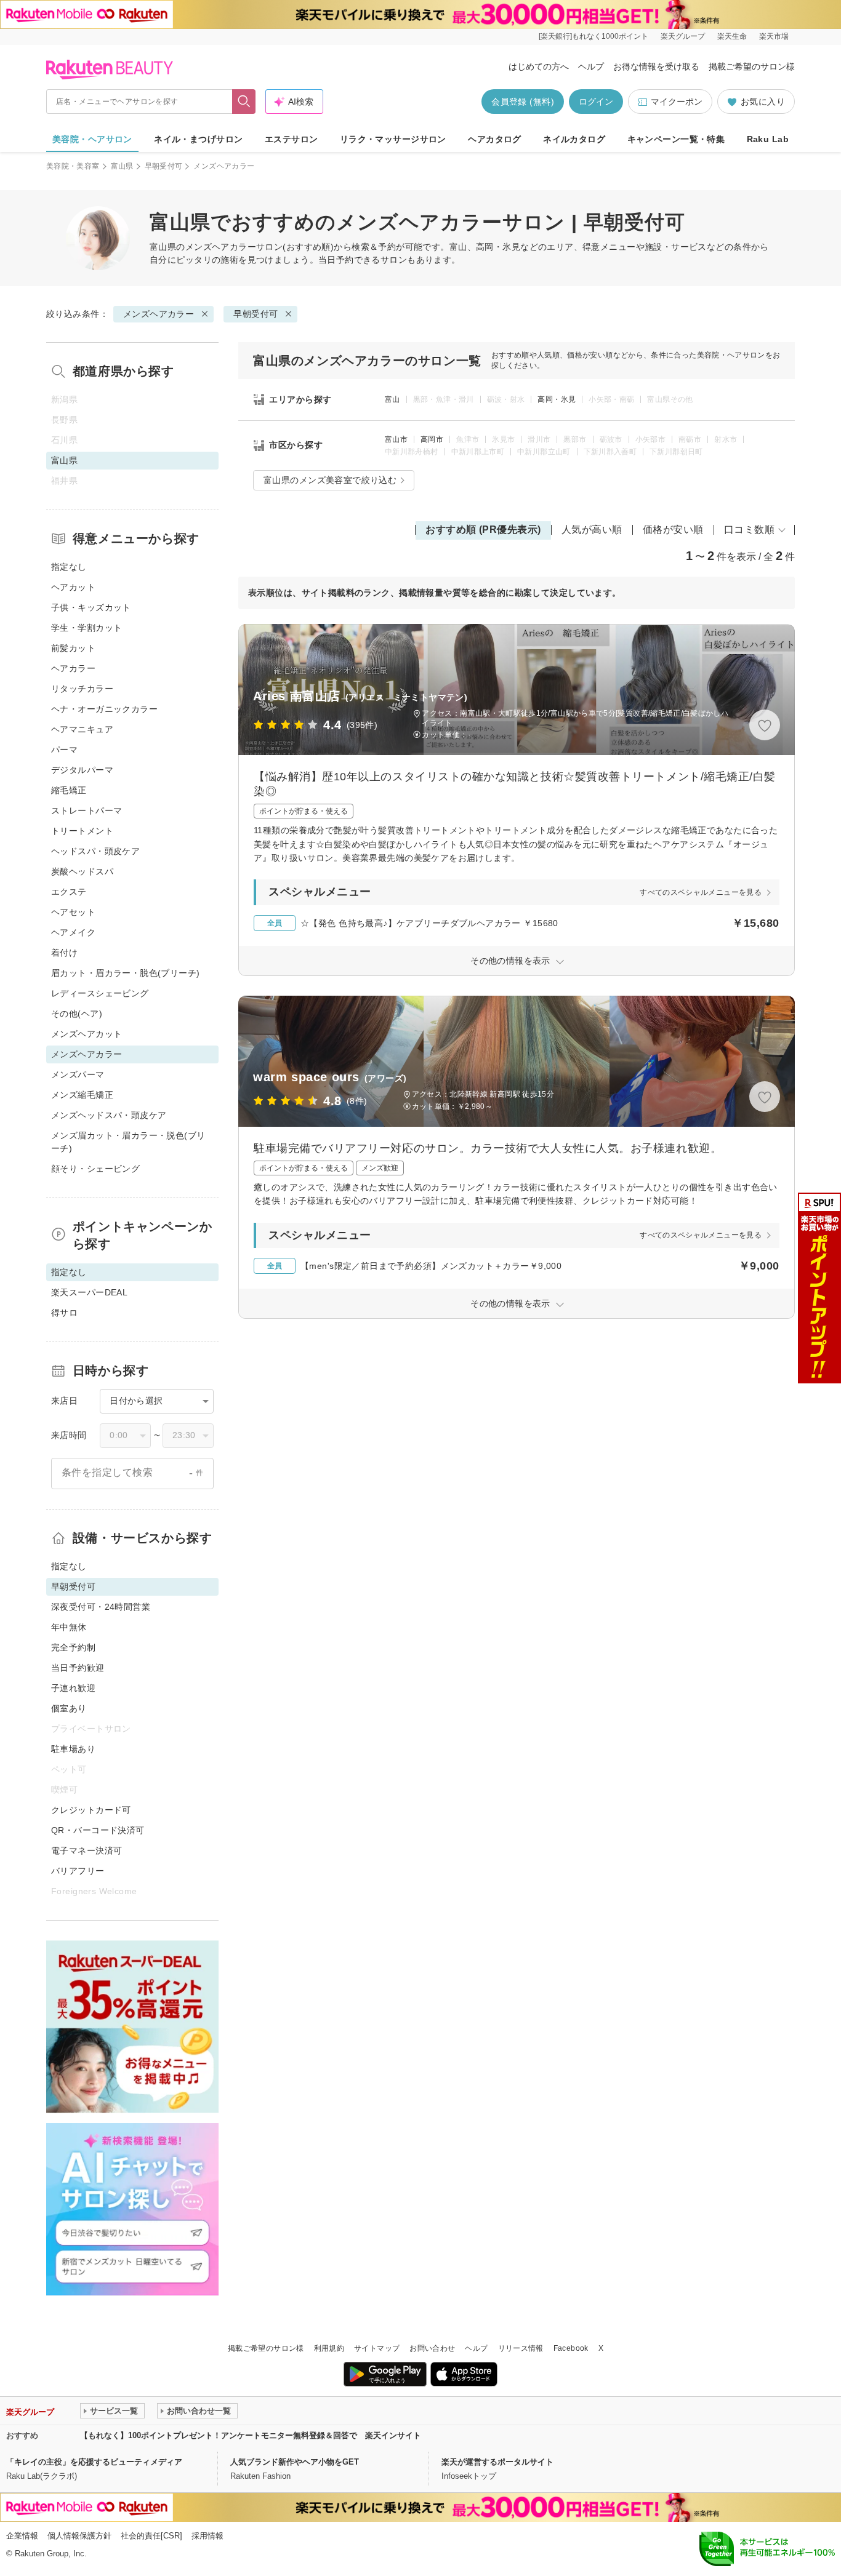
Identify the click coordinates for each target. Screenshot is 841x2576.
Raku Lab (768, 139)
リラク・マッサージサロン (393, 139)
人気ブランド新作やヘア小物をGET (295, 2462)
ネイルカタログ (574, 139)
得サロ (64, 1313)
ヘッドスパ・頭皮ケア (95, 851)
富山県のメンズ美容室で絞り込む (330, 480)
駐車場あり (73, 1749)
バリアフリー (78, 1871)
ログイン (596, 102)
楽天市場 (774, 36)
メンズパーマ (78, 1074)
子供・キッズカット (91, 607)
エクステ (69, 892)
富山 (392, 399)
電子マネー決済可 (87, 1850)
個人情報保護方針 (79, 2536)
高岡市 (432, 439)
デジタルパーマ (82, 770)
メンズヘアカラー (221, 247)
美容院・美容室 (73, 166)
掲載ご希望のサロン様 (752, 66)
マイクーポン (677, 102)
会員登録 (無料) (523, 102)
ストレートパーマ (87, 810)
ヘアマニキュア (82, 729)
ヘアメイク (73, 932)
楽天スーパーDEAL (89, 1292)
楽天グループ (683, 36)
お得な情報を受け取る (656, 66)
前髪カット (73, 648)
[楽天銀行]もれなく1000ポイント (594, 36)
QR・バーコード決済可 (98, 1830)
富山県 (122, 166)
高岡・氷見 (557, 399)
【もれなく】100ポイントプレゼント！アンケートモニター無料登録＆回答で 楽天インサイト (251, 2435)
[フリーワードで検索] (244, 102)
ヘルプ (591, 66)
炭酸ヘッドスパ (82, 871)
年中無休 (69, 1627)
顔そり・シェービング (95, 1169)
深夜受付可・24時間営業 (101, 1607)
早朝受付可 (164, 166)
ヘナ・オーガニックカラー (104, 709)
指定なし (69, 567)
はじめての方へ (539, 66)
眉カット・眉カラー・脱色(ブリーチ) (126, 973)
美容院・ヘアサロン (92, 139)
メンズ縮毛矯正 (82, 1095)
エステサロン (292, 139)
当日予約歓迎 (78, 1668)
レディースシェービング (100, 993)
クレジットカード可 (91, 1810)
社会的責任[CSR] (151, 2536)
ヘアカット (73, 587)
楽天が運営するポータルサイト (497, 2462)
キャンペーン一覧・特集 (676, 139)
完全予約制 (73, 1647)
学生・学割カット (87, 628)
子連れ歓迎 (73, 1688)
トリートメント (82, 831)
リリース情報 (521, 2348)
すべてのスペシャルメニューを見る (701, 892)
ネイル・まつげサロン (198, 139)
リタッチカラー (82, 689)
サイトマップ (377, 2348)
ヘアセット (73, 912)
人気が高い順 (592, 530)
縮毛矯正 (69, 790)
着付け (64, 953)
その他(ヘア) (77, 1014)
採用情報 (207, 2536)
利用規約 (329, 2348)
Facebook (571, 2348)
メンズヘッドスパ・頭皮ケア (109, 1115)
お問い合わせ (432, 2348)
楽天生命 (732, 36)
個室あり (69, 1708)
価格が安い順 (673, 530)
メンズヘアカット (87, 1034)
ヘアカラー (73, 668)
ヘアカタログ (495, 139)
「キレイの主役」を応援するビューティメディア (94, 2462)
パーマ (64, 750)
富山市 (396, 439)
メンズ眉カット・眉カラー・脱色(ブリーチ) (128, 1142)
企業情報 (22, 2536)
